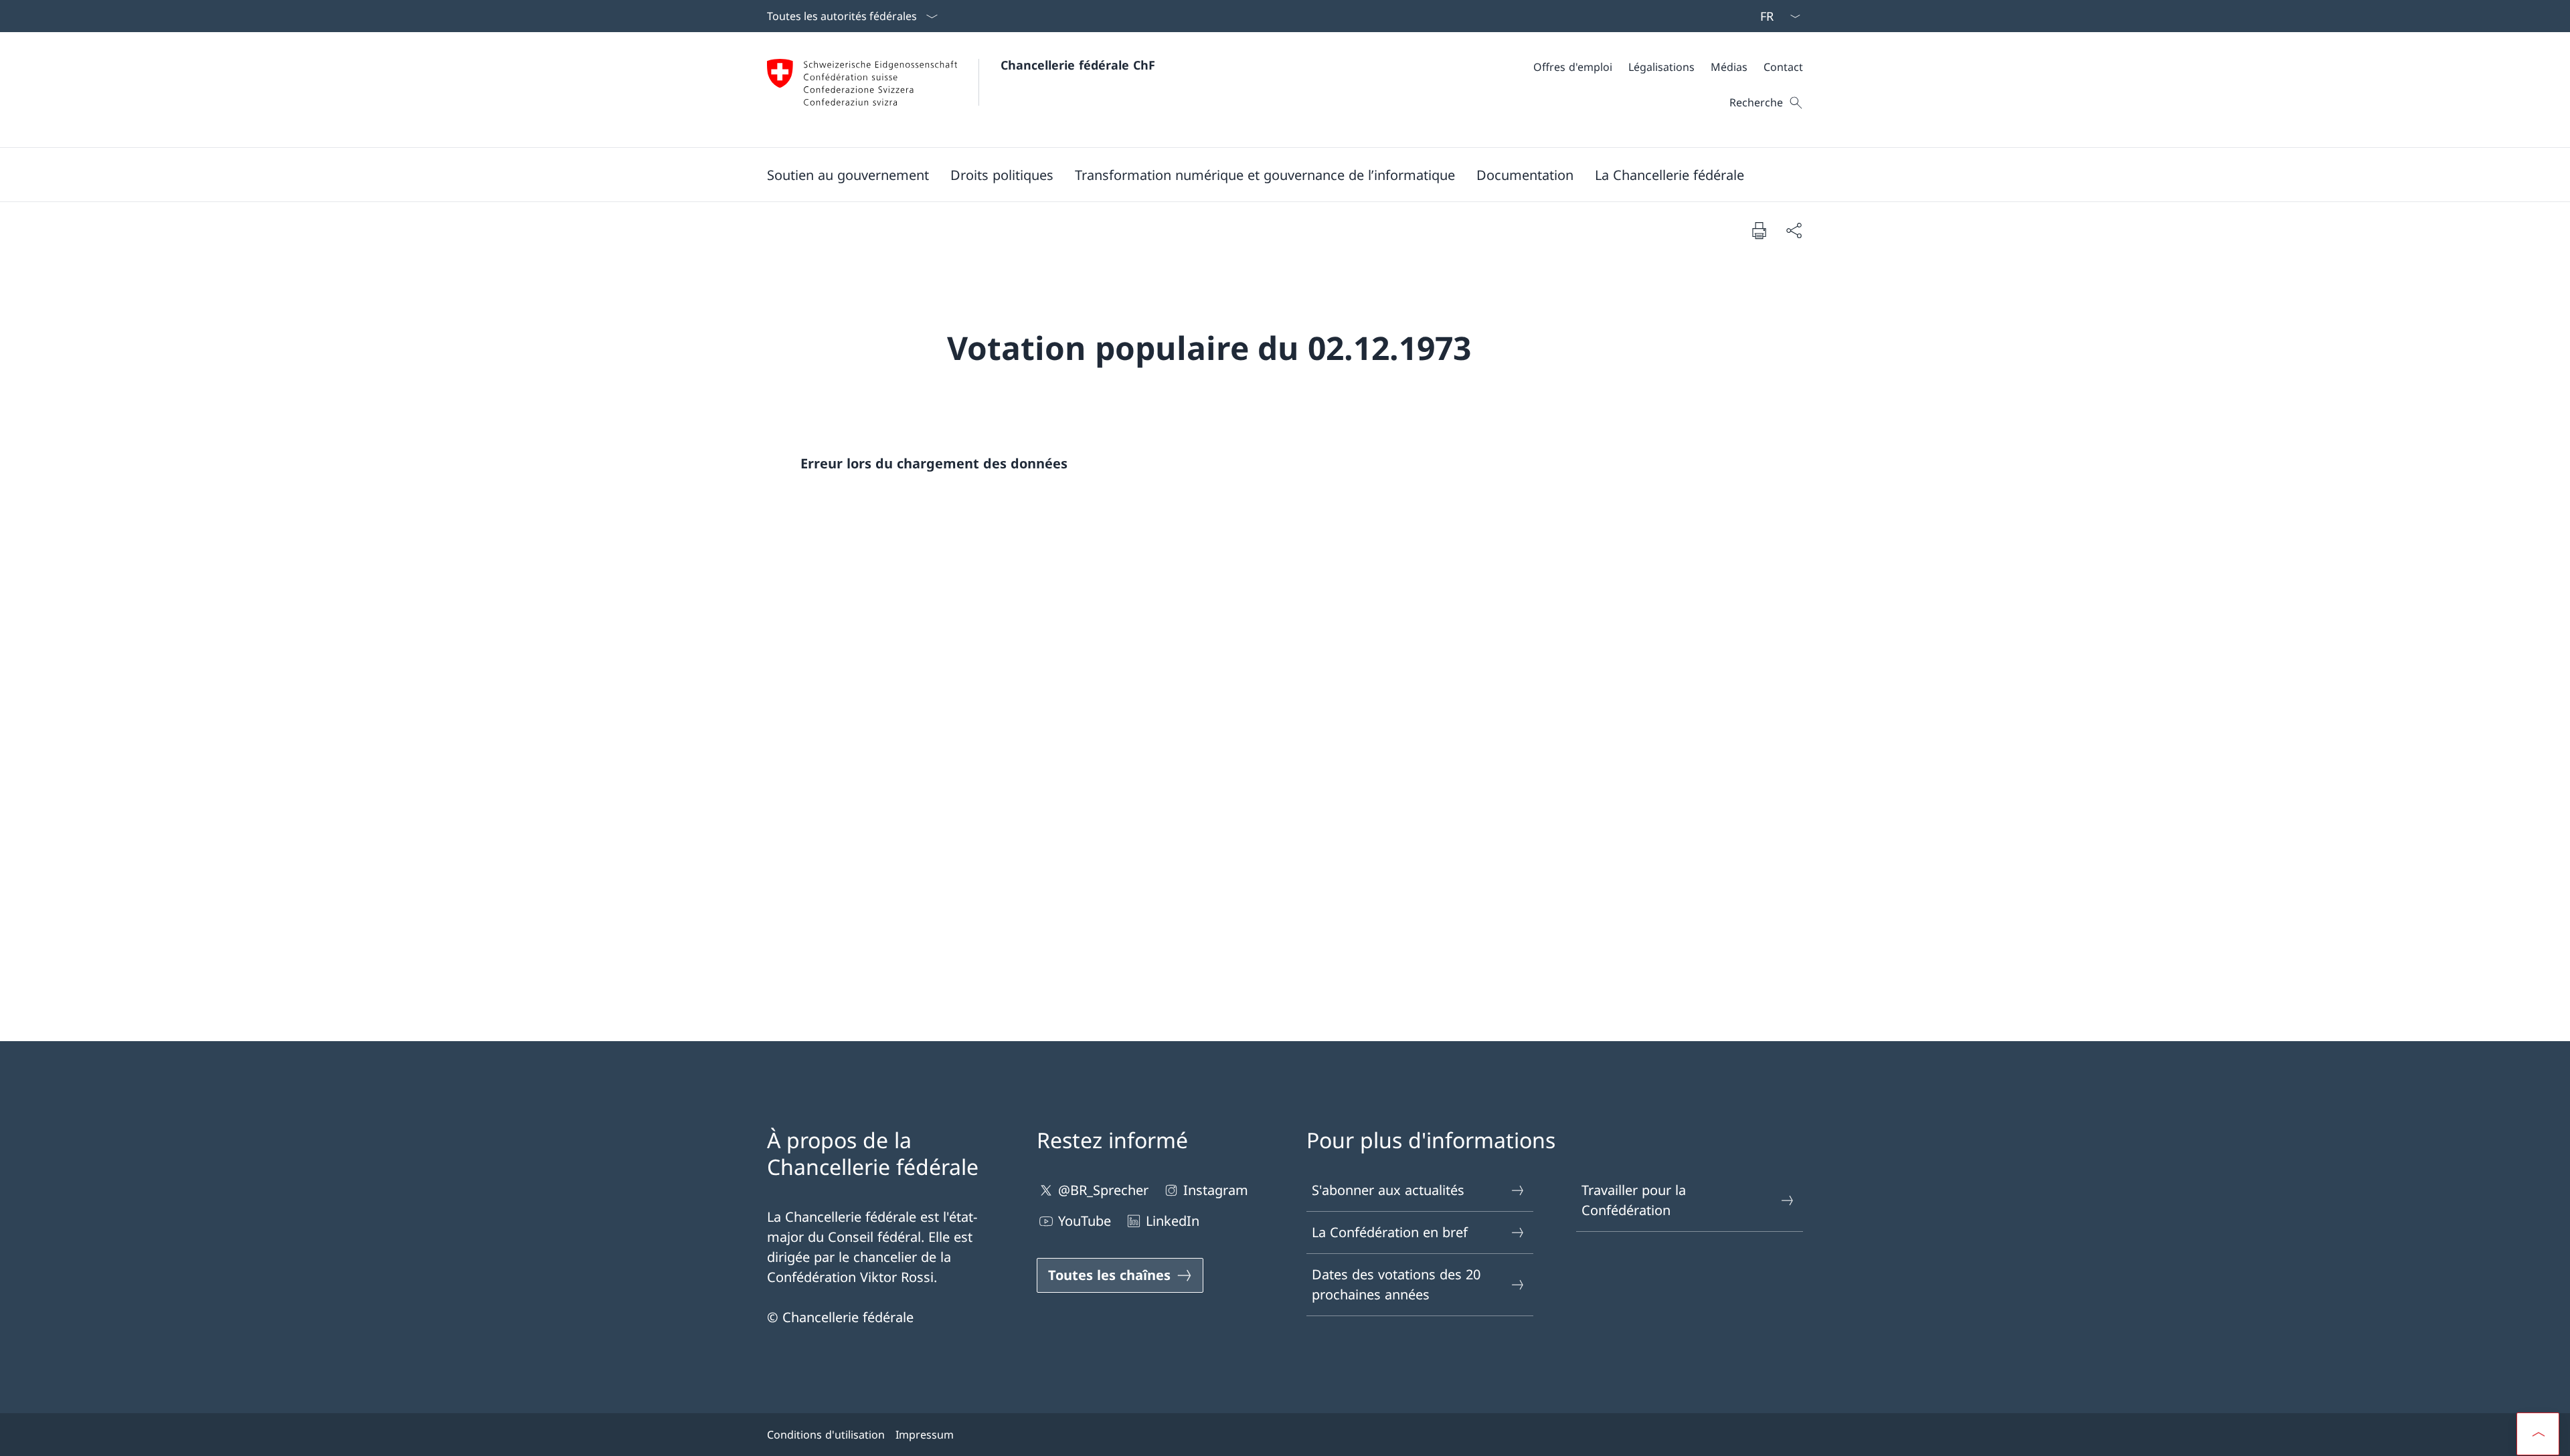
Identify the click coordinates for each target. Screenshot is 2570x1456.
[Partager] (1794, 230)
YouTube (1085, 1221)
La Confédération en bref (1390, 1232)
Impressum (925, 1435)
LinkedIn (1173, 1221)
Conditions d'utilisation (826, 1435)
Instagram (1216, 1190)
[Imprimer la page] (1759, 230)
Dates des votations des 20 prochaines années (1396, 1284)
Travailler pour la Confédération (1634, 1200)
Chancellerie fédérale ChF (1078, 65)
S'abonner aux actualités (1388, 1190)
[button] (848, 175)
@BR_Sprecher (1103, 1190)
